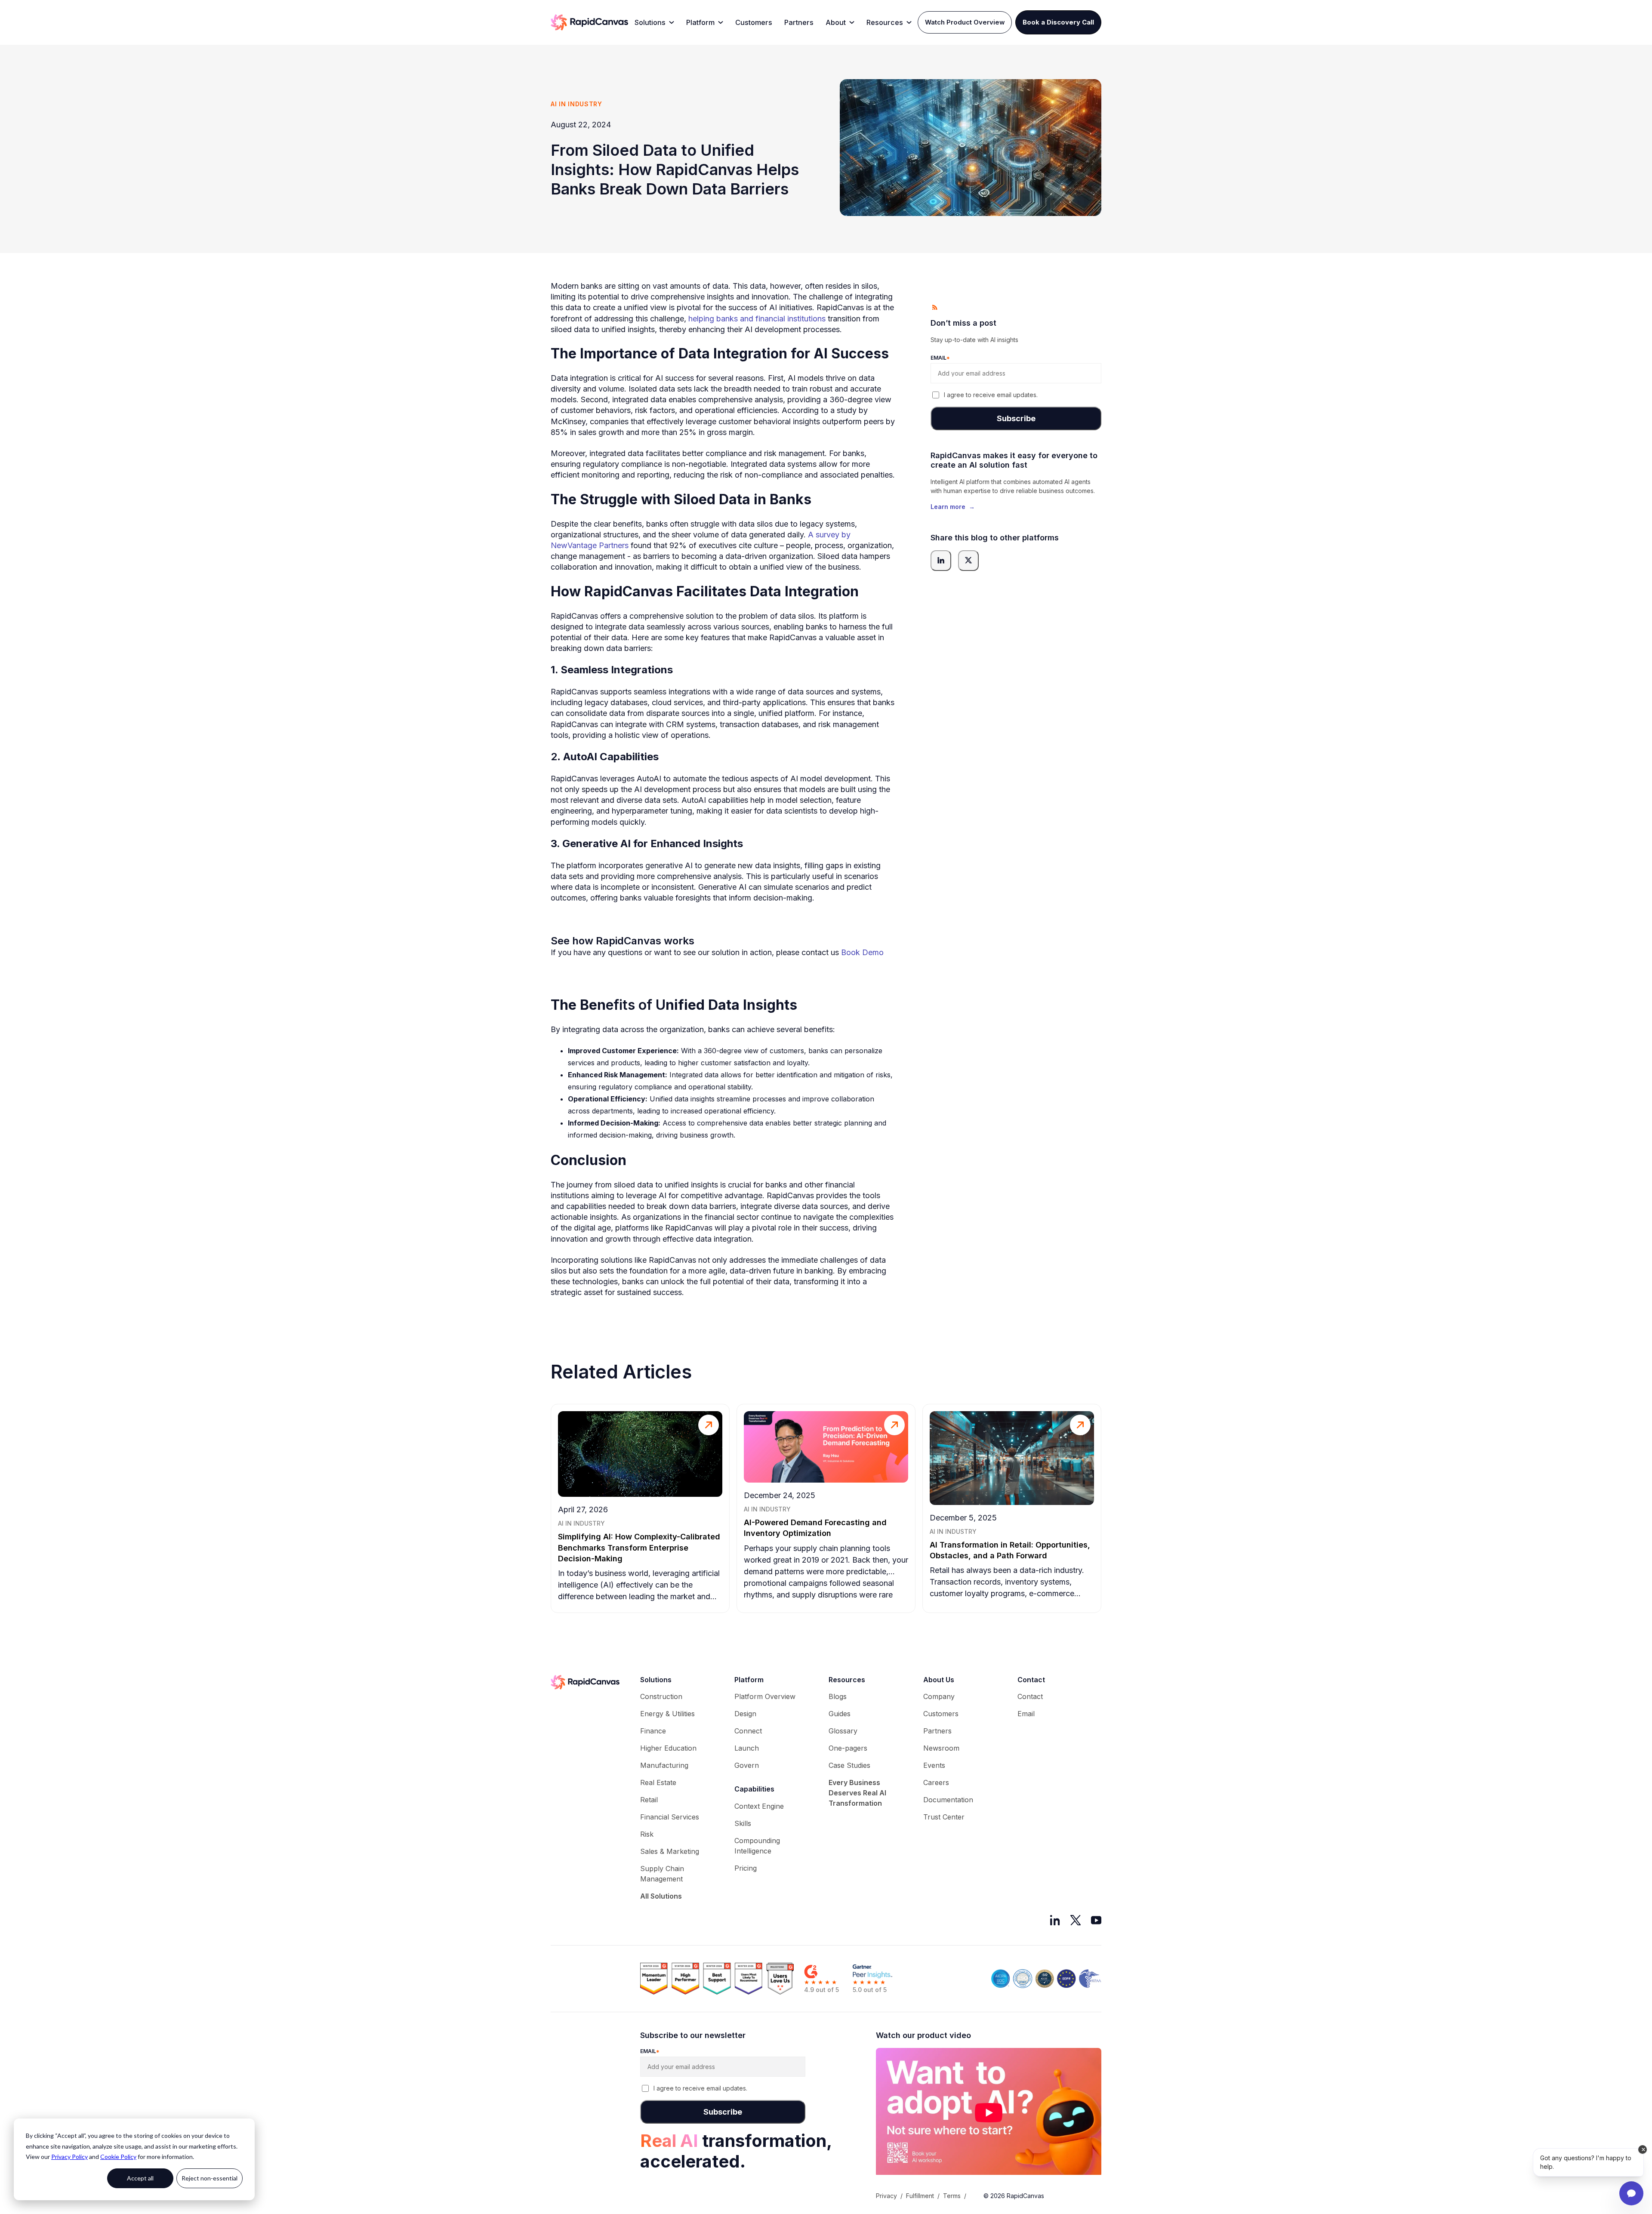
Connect (748, 1731)
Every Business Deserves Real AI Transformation (857, 1793)
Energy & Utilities (667, 1714)
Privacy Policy (69, 2157)
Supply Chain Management (662, 1874)
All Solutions (661, 1896)
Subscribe (1016, 418)
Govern (747, 1765)
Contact (1030, 1696)
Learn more (953, 506)
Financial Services (670, 1817)
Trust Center (944, 1817)
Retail (649, 1800)
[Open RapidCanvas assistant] (1631, 2193)
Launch (747, 1748)
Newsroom (941, 1748)
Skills (743, 1823)
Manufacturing (664, 1765)
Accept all (140, 2178)
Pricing (746, 1868)
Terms (952, 2196)
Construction (661, 1696)
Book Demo (862, 952)
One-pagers (848, 1748)
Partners (799, 22)
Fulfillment (920, 2196)
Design (745, 1714)
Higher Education (668, 1748)
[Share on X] (968, 560)
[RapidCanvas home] (589, 22)
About (836, 22)
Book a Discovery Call (1058, 22)
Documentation (948, 1800)
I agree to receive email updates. (991, 395)
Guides (840, 1714)
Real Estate (658, 1782)
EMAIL (940, 357)
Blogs (838, 1696)
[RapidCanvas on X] (1076, 1920)
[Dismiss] (1643, 2149)
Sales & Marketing (670, 1851)
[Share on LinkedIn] (941, 560)
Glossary (843, 1731)
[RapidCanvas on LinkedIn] (1055, 1920)
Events (934, 1765)
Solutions (650, 22)
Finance (653, 1731)
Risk (647, 1834)
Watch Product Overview (965, 22)
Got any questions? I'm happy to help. (1586, 2162)
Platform (700, 22)
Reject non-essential (210, 2178)
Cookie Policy (118, 2157)
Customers (754, 22)
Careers (936, 1782)
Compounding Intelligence (757, 1846)
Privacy (886, 2196)
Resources (885, 22)
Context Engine (759, 1806)
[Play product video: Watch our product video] (989, 2113)
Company (939, 1696)
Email (1026, 1714)
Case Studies (849, 1765)
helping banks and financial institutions (757, 319)
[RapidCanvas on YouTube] (1096, 1920)
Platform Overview (765, 1696)
